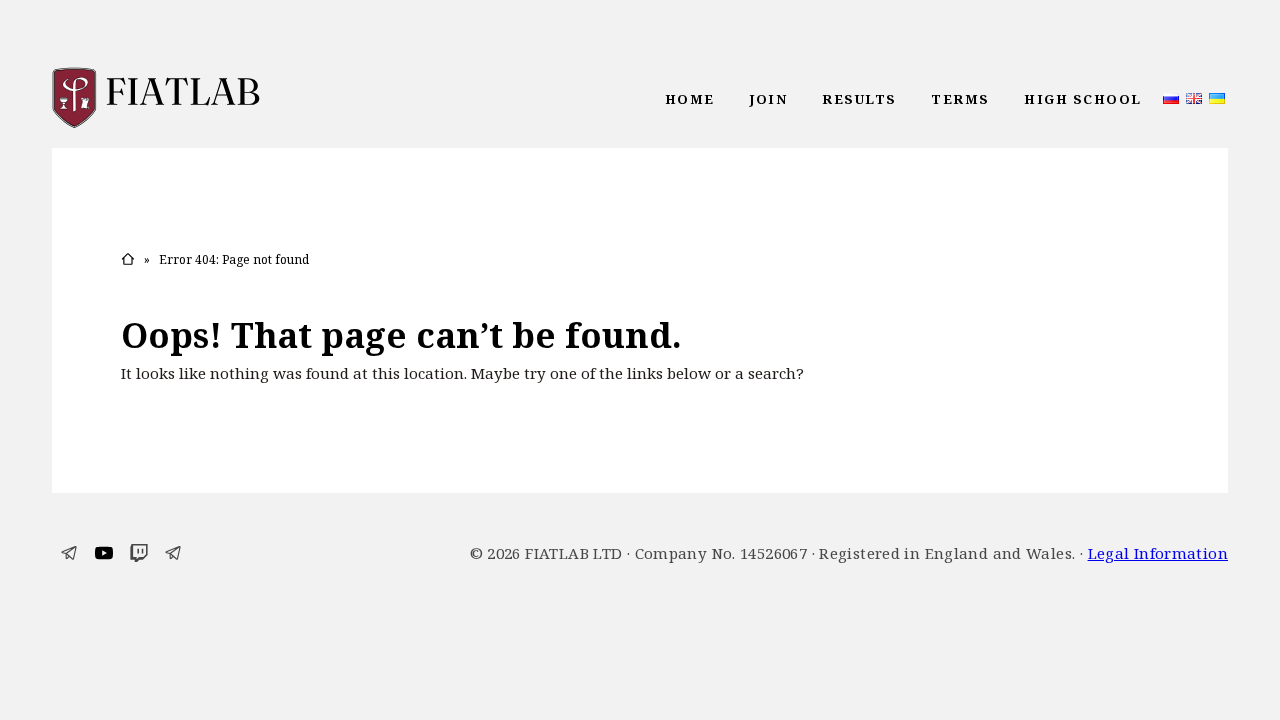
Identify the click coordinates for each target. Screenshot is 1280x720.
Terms (960, 99)
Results (859, 99)
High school (1083, 99)
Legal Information (1158, 553)
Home (690, 99)
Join (768, 99)
